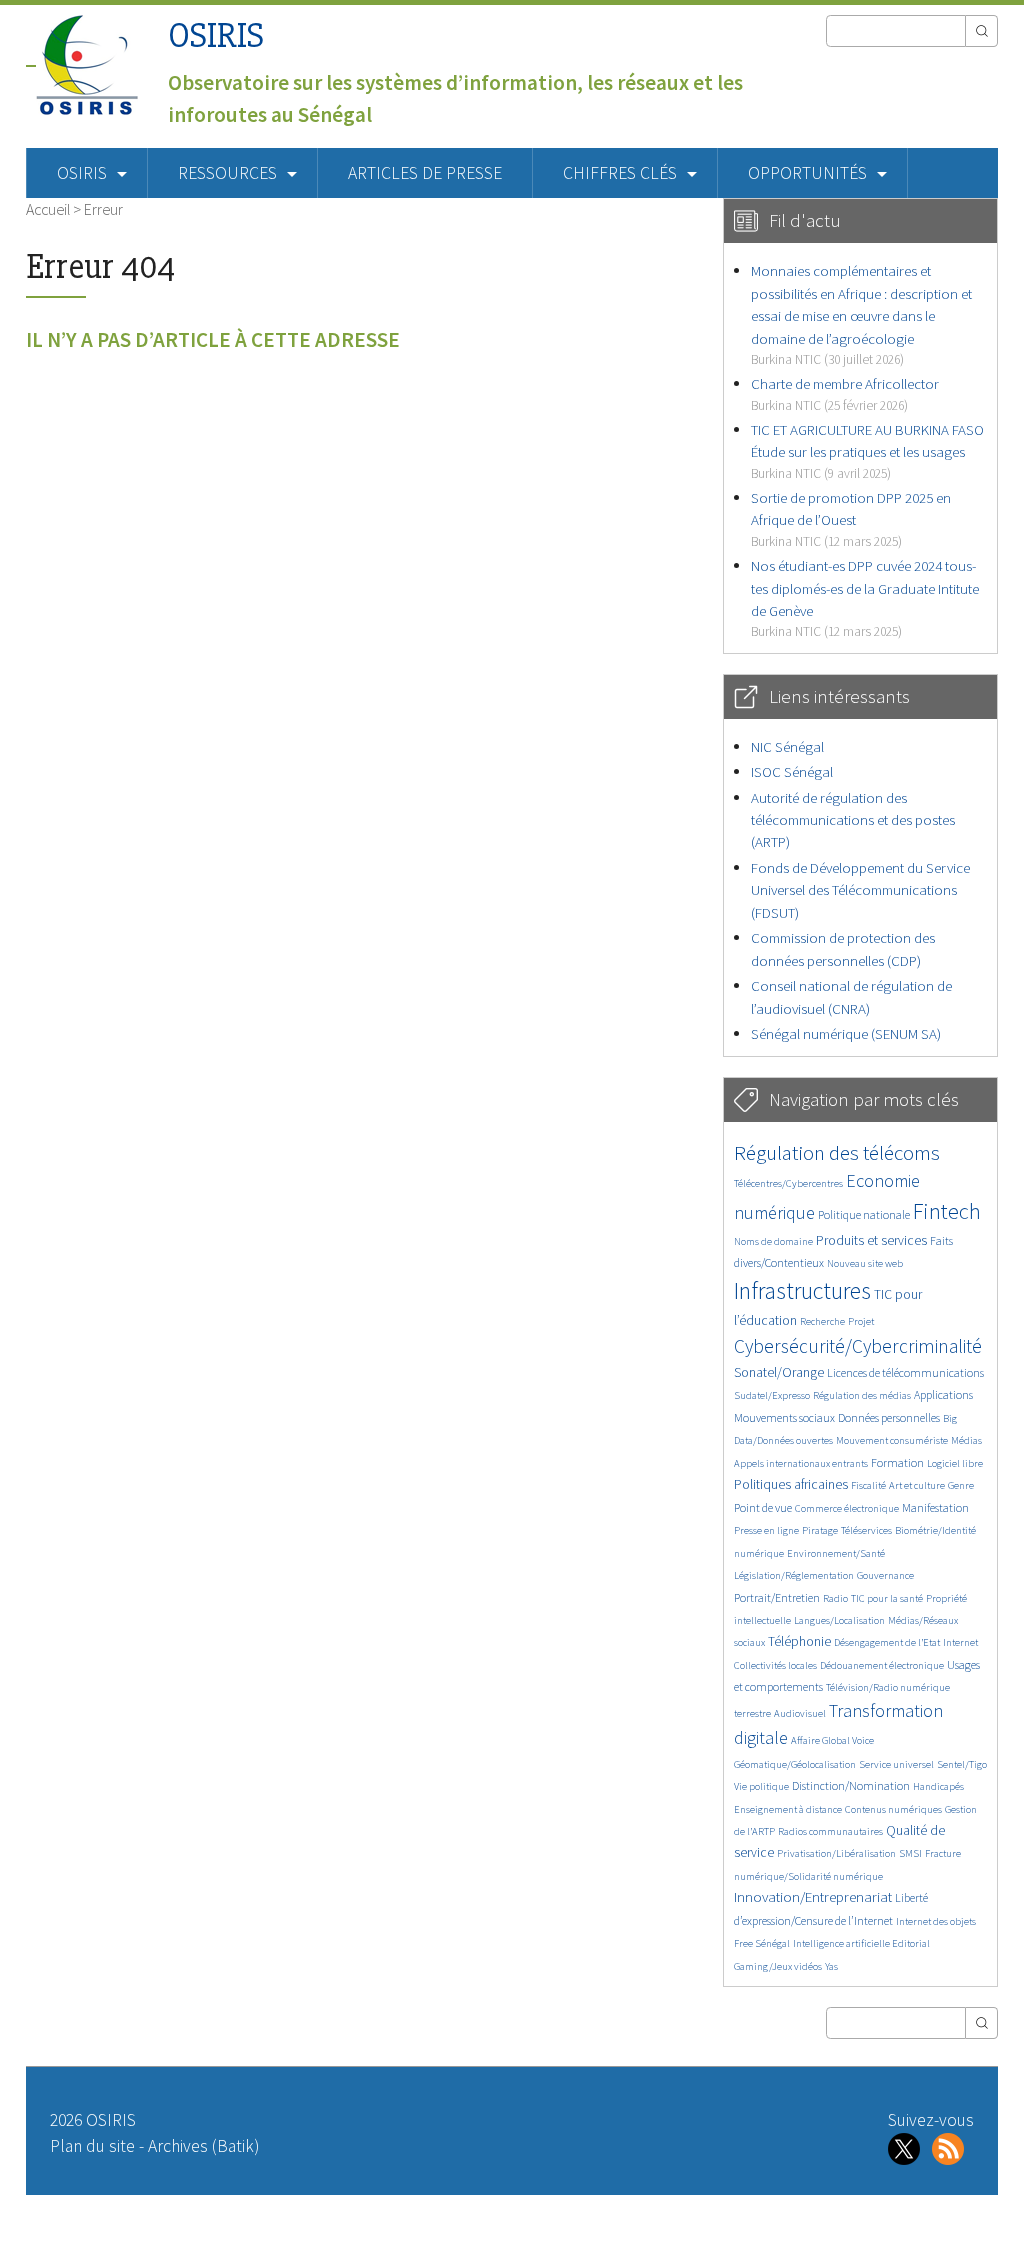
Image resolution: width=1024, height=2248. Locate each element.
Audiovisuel (800, 1713)
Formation (897, 1462)
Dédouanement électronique (882, 1665)
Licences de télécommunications (905, 1372)
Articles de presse (425, 173)
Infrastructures (802, 1290)
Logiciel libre (955, 1463)
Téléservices (866, 1530)
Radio (835, 1598)
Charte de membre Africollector (845, 393)
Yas (831, 1966)
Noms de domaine (773, 1241)
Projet (861, 1321)
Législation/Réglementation (794, 1575)
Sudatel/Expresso (772, 1395)
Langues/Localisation (839, 1620)
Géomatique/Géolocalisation (795, 1764)
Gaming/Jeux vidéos (778, 1966)
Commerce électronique (847, 1508)
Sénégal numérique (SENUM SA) (846, 1033)
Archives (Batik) (203, 2146)
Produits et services (871, 1240)
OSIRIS (216, 35)
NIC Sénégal (787, 746)
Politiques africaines (791, 1484)
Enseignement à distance (788, 1809)
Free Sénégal (762, 1943)
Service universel (896, 1764)
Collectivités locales (775, 1665)
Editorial (911, 1943)
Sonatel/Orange (779, 1372)
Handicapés (938, 1786)
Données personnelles (889, 1417)
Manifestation (935, 1507)
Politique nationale (864, 1214)
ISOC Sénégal (792, 771)
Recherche (822, 1321)
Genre (961, 1485)
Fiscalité (868, 1485)
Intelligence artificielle (842, 1943)
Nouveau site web (865, 1263)
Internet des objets (936, 1921)
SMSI (910, 1853)
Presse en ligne (766, 1530)
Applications (943, 1394)
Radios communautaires (830, 1831)
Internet (960, 1642)
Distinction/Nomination (851, 1785)
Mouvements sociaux (784, 1417)
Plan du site (92, 2146)
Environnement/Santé (836, 1553)
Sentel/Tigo (962, 1764)
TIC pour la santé (887, 1598)
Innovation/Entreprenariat (813, 1896)
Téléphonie (799, 1641)
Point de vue (763, 1507)
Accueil (48, 209)
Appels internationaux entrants (801, 1463)
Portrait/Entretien (777, 1597)
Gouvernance (885, 1575)
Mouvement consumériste (892, 1440)
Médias (966, 1440)
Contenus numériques (893, 1809)
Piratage (820, 1530)
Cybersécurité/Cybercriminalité (858, 1346)
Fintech (947, 1211)
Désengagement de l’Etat (887, 1642)
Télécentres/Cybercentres (788, 1183)
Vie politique (761, 1786)
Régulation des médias (862, 1395)
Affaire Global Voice (832, 1740)
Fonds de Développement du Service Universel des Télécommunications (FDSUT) (860, 890)
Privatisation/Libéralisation (836, 1853)
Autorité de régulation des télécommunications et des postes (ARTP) (853, 820)
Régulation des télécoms (837, 1152)
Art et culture (917, 1485)
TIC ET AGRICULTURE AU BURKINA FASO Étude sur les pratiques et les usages (867, 451)
